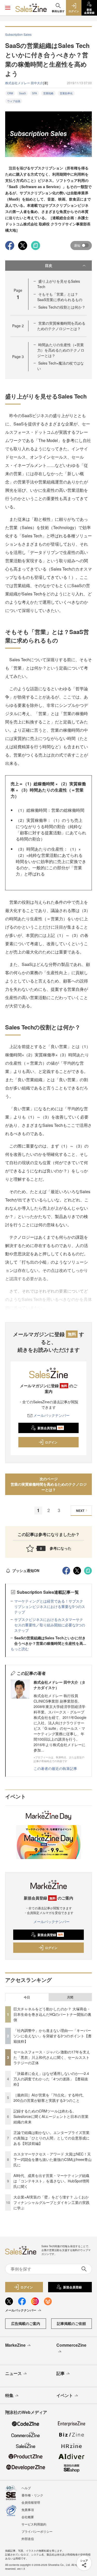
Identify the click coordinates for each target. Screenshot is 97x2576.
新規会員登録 (50, 1428)
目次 (49, 265)
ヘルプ (26, 2488)
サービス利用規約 (34, 2524)
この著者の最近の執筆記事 (55, 1768)
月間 (70, 1997)
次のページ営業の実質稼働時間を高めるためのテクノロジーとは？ (49, 1484)
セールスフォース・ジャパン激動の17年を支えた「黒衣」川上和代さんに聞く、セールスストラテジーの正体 (52, 2057)
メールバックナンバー (51, 1415)
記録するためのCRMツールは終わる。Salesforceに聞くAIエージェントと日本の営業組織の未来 (51, 2116)
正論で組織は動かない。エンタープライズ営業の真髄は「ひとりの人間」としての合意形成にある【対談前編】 (51, 2138)
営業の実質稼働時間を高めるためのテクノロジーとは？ (61, 326)
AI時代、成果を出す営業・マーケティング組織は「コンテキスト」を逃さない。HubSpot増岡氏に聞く (51, 2181)
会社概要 (28, 2517)
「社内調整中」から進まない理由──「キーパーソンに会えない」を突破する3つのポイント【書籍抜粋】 (53, 2036)
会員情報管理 (31, 2502)
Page (18, 326)
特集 (9, 2395)
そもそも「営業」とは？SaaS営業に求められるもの (60, 297)
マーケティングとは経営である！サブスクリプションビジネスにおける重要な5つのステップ (50, 1606)
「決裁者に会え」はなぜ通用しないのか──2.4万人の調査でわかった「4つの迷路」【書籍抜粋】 (51, 2079)
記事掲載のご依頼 (71, 2323)
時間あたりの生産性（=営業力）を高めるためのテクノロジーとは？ (61, 350)
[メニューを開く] (8, 8)
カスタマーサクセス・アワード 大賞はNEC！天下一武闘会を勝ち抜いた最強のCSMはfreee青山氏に (53, 2159)
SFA (35, 93)
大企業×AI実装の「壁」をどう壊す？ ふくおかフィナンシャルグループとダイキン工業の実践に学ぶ (51, 2202)
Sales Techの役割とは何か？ (62, 307)
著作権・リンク (32, 2495)
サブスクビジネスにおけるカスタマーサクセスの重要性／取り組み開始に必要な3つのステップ (50, 1625)
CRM (10, 93)
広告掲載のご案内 (26, 2323)
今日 (27, 1997)
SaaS (23, 93)
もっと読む (20, 1649)
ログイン (51, 1442)
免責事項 (28, 2510)
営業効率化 (66, 93)
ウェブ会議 (14, 101)
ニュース (13, 2373)
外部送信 (28, 2539)
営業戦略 (48, 93)
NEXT (80, 1511)
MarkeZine (15, 2345)
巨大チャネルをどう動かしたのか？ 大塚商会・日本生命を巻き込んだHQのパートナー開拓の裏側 (52, 2014)
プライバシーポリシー (37, 2531)
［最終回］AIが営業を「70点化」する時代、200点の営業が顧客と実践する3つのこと (50, 2098)
